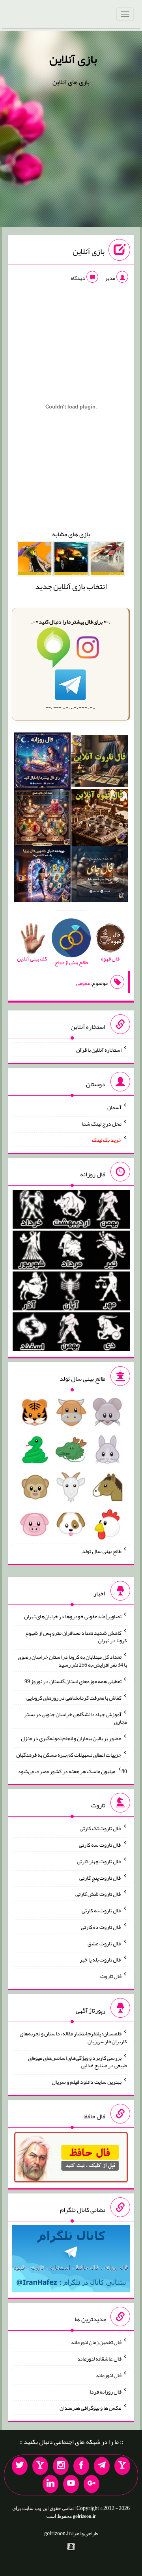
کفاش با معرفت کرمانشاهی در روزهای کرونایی (74, 1698)
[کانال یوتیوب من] (71, 2484)
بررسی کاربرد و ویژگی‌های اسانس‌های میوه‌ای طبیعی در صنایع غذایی (78, 2061)
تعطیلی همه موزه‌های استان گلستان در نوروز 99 (73, 1681)
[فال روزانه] (42, 762)
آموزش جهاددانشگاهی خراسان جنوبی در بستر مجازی (76, 1718)
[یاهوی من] (122, 2466)
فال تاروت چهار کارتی (99, 1861)
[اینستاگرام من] (61, 2466)
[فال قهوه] (100, 819)
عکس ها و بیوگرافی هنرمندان (91, 2408)
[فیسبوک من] (81, 2466)
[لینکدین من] (50, 2484)
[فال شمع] (42, 819)
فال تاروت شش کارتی (98, 1894)
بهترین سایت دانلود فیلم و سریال (87, 2082)
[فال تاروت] (100, 762)
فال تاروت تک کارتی (101, 1828)
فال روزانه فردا (106, 2391)
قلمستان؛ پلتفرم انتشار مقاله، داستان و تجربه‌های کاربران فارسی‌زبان (73, 2037)
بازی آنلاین (73, 59)
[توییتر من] (20, 2466)
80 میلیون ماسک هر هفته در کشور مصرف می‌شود (72, 1771)
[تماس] (40, 2466)
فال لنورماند (108, 2375)
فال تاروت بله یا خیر (101, 1960)
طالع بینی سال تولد (102, 1551)
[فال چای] (100, 876)
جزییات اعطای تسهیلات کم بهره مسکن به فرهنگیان (69, 1755)
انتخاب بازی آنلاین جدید (71, 586)
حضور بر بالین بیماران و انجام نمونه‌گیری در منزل (71, 1738)
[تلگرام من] (102, 2466)
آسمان (114, 1107)
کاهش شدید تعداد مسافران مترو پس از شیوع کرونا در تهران (76, 1636)
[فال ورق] (42, 876)
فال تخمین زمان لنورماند (96, 2342)
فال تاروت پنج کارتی (100, 1877)
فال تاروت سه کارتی (100, 1845)
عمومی (83, 983)
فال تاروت (111, 1976)
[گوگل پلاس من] (92, 2484)
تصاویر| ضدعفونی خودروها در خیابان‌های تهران (73, 1616)
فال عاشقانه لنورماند (99, 2359)
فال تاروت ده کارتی (101, 1927)
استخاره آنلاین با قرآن (99, 1050)
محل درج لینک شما (102, 1123)
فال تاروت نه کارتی (102, 1910)
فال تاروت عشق (105, 1943)
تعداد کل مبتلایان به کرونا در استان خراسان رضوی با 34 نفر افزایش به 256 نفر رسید (72, 1661)
